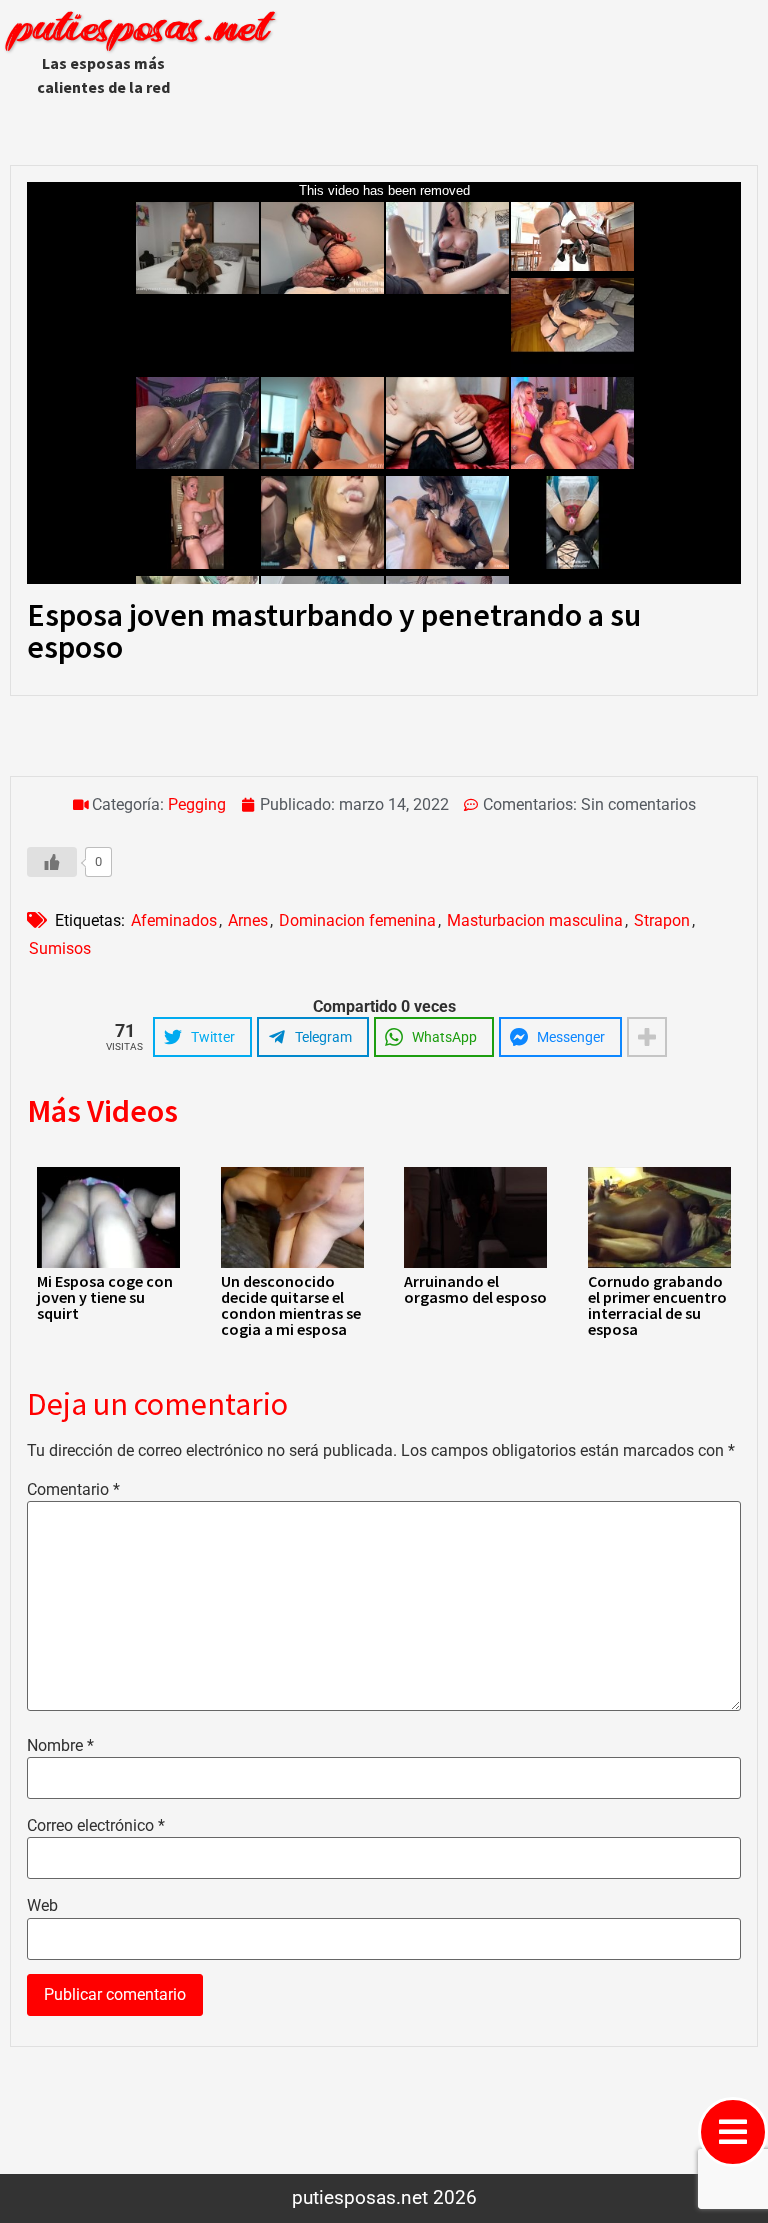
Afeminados (174, 920)
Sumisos (60, 948)
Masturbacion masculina (535, 920)
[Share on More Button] (647, 1037)
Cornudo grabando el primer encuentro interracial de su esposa (657, 1305)
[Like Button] (52, 862)
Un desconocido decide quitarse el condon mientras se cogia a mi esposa (291, 1305)
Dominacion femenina (357, 920)
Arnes (248, 920)
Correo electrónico (96, 1826)
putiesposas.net (139, 30)
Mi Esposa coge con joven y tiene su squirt (105, 1297)
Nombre (60, 1746)
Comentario (73, 1490)
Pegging (197, 804)
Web (42, 1906)
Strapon (662, 920)
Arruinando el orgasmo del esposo (475, 1289)
